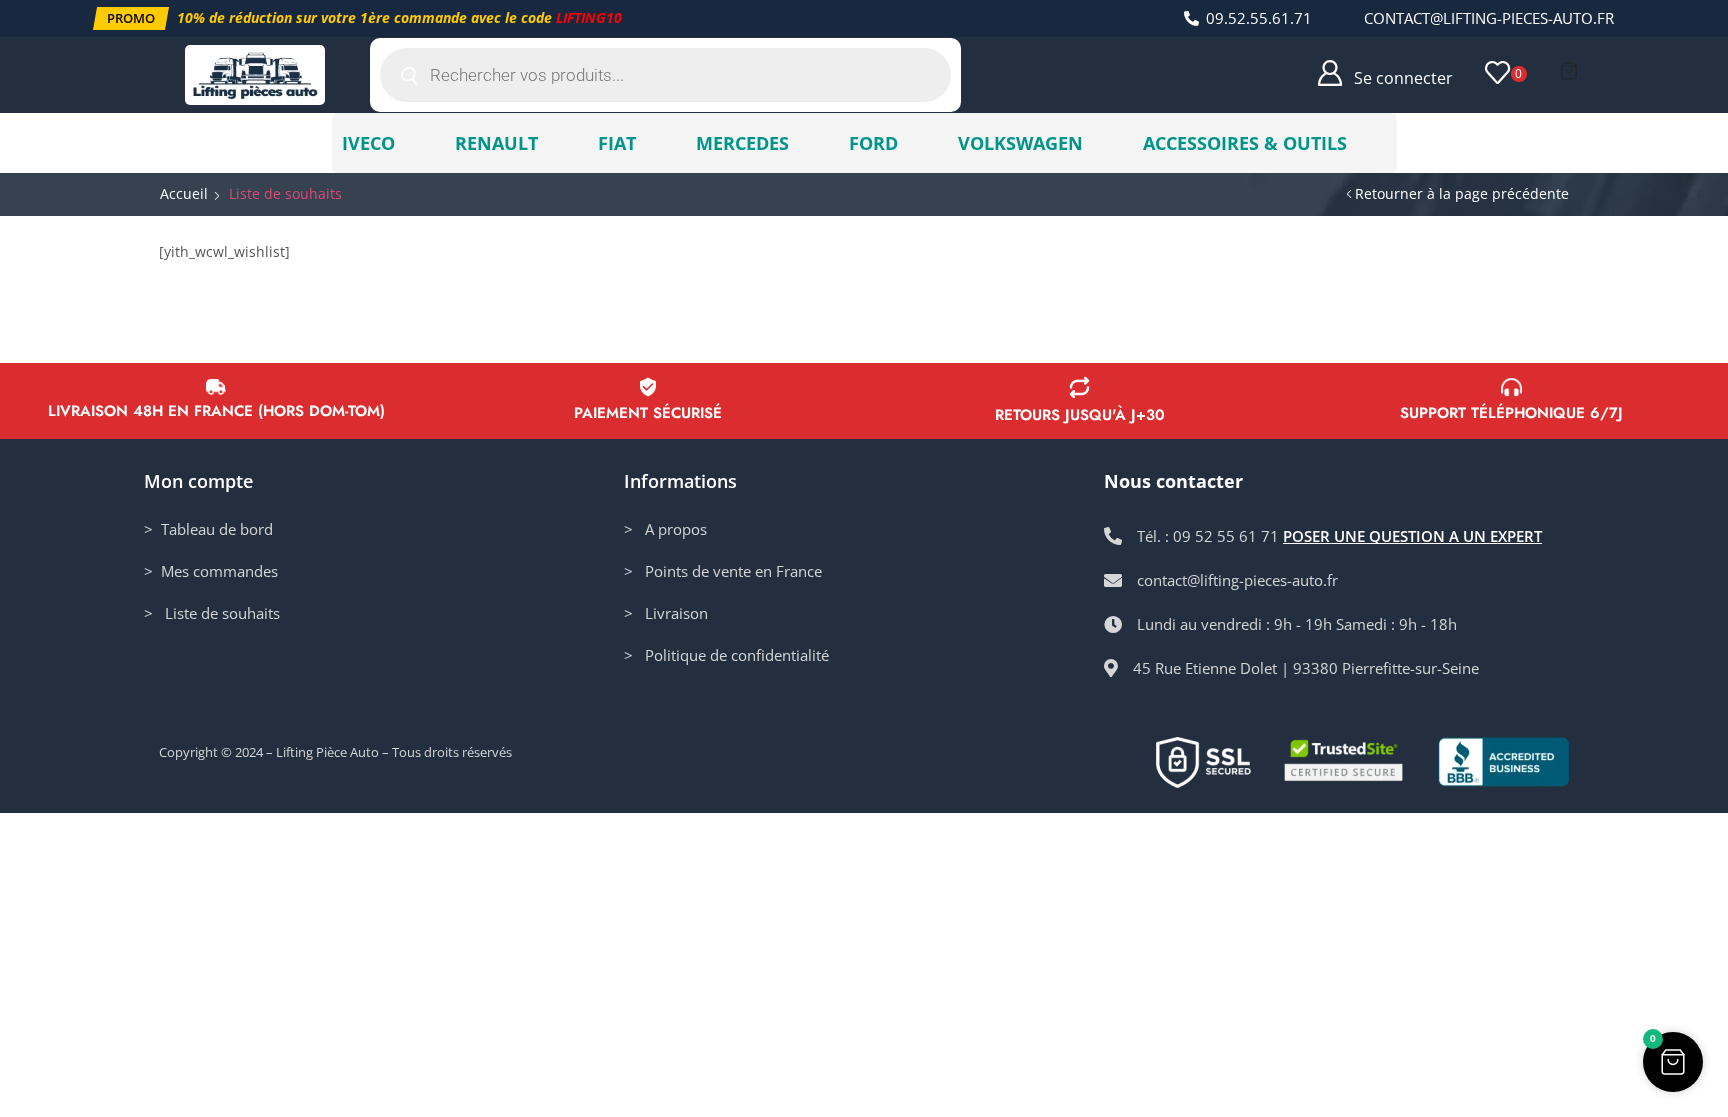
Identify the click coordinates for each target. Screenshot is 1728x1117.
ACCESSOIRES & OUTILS (1245, 143)
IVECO (368, 143)
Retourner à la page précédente (1462, 193)
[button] (131, 18)
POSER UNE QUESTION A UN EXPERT (1412, 536)
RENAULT (496, 143)
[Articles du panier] (1569, 71)
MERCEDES (742, 143)
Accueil (184, 193)
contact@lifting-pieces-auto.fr (1489, 18)
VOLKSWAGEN (1020, 143)
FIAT (617, 143)
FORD (873, 143)
